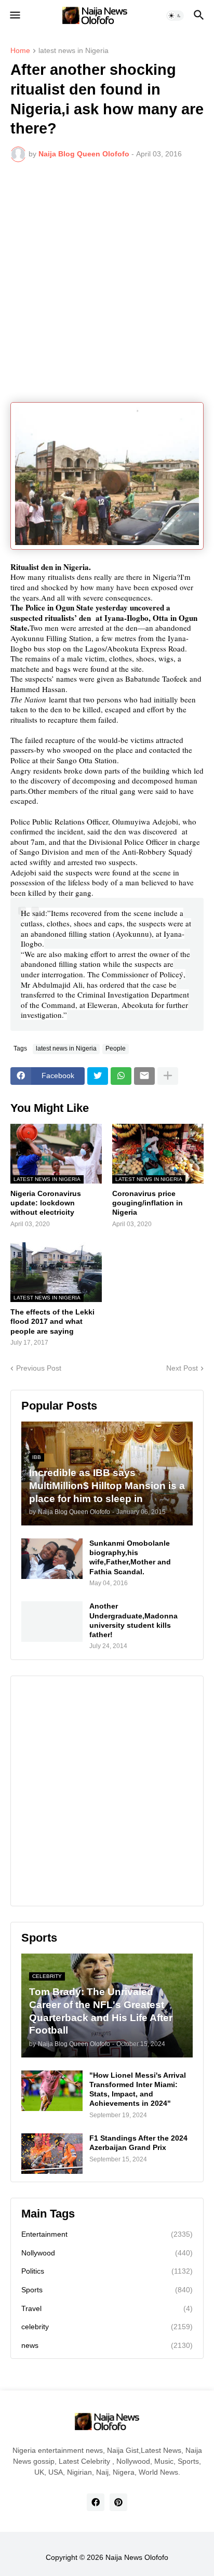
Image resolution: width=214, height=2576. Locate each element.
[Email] (144, 1076)
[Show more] (168, 1076)
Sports (107, 2290)
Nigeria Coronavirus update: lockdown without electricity (46, 1203)
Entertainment (107, 2234)
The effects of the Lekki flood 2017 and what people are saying (52, 1321)
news (107, 2345)
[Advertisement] (107, 282)
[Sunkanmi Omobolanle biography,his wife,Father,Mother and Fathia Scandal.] (52, 1559)
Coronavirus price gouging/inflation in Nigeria (148, 1203)
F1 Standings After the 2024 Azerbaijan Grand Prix (138, 2143)
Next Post (182, 1368)
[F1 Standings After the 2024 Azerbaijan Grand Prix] (52, 2154)
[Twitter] (98, 1076)
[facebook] (96, 2502)
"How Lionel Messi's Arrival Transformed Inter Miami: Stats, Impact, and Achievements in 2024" (138, 2089)
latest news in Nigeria (73, 51)
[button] (14, 16)
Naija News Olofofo (137, 2557)
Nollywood (107, 2253)
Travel (107, 2308)
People (116, 1048)
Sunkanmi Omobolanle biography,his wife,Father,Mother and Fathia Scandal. (130, 1557)
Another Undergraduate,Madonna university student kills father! (133, 1620)
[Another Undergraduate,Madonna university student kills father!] (52, 1622)
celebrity (107, 2327)
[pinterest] (118, 2502)
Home (20, 51)
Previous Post (39, 1368)
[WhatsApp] (121, 1076)
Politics (107, 2271)
